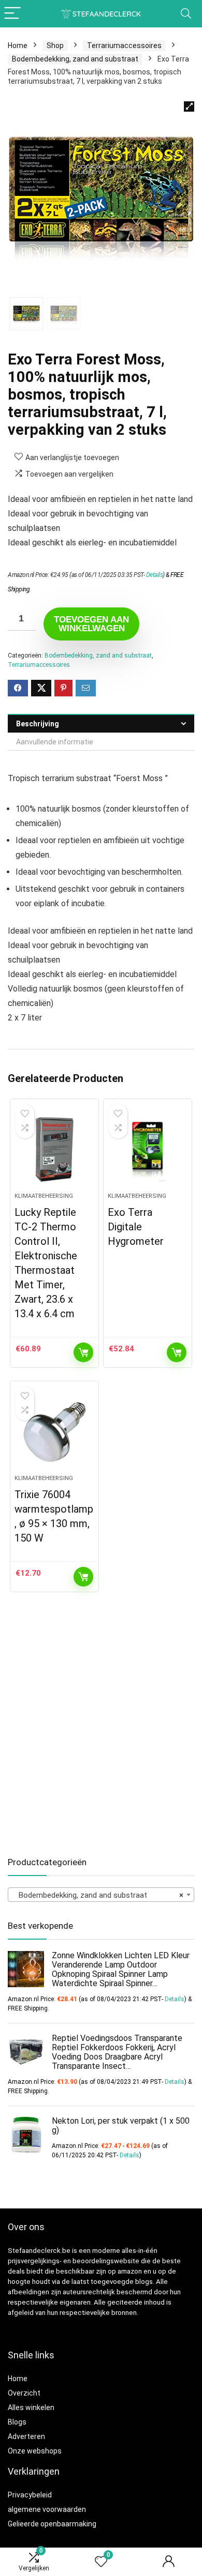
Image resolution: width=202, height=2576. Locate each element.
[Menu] (12, 14)
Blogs (17, 2422)
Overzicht (24, 2393)
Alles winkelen (31, 2407)
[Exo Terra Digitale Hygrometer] (148, 1150)
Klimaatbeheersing (44, 1196)
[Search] (186, 14)
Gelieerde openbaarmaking (52, 2524)
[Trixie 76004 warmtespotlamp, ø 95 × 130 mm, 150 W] (55, 1432)
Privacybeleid (30, 2495)
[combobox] (101, 1895)
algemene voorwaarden (47, 2509)
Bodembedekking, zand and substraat (75, 59)
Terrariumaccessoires (124, 45)
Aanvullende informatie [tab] (55, 742)
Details (155, 575)
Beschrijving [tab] (38, 724)
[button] (189, 106)
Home (18, 45)
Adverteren (26, 2436)
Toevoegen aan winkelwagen (91, 624)
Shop (55, 45)
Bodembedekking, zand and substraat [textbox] (98, 1895)
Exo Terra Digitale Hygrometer (136, 1227)
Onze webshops (35, 2451)
